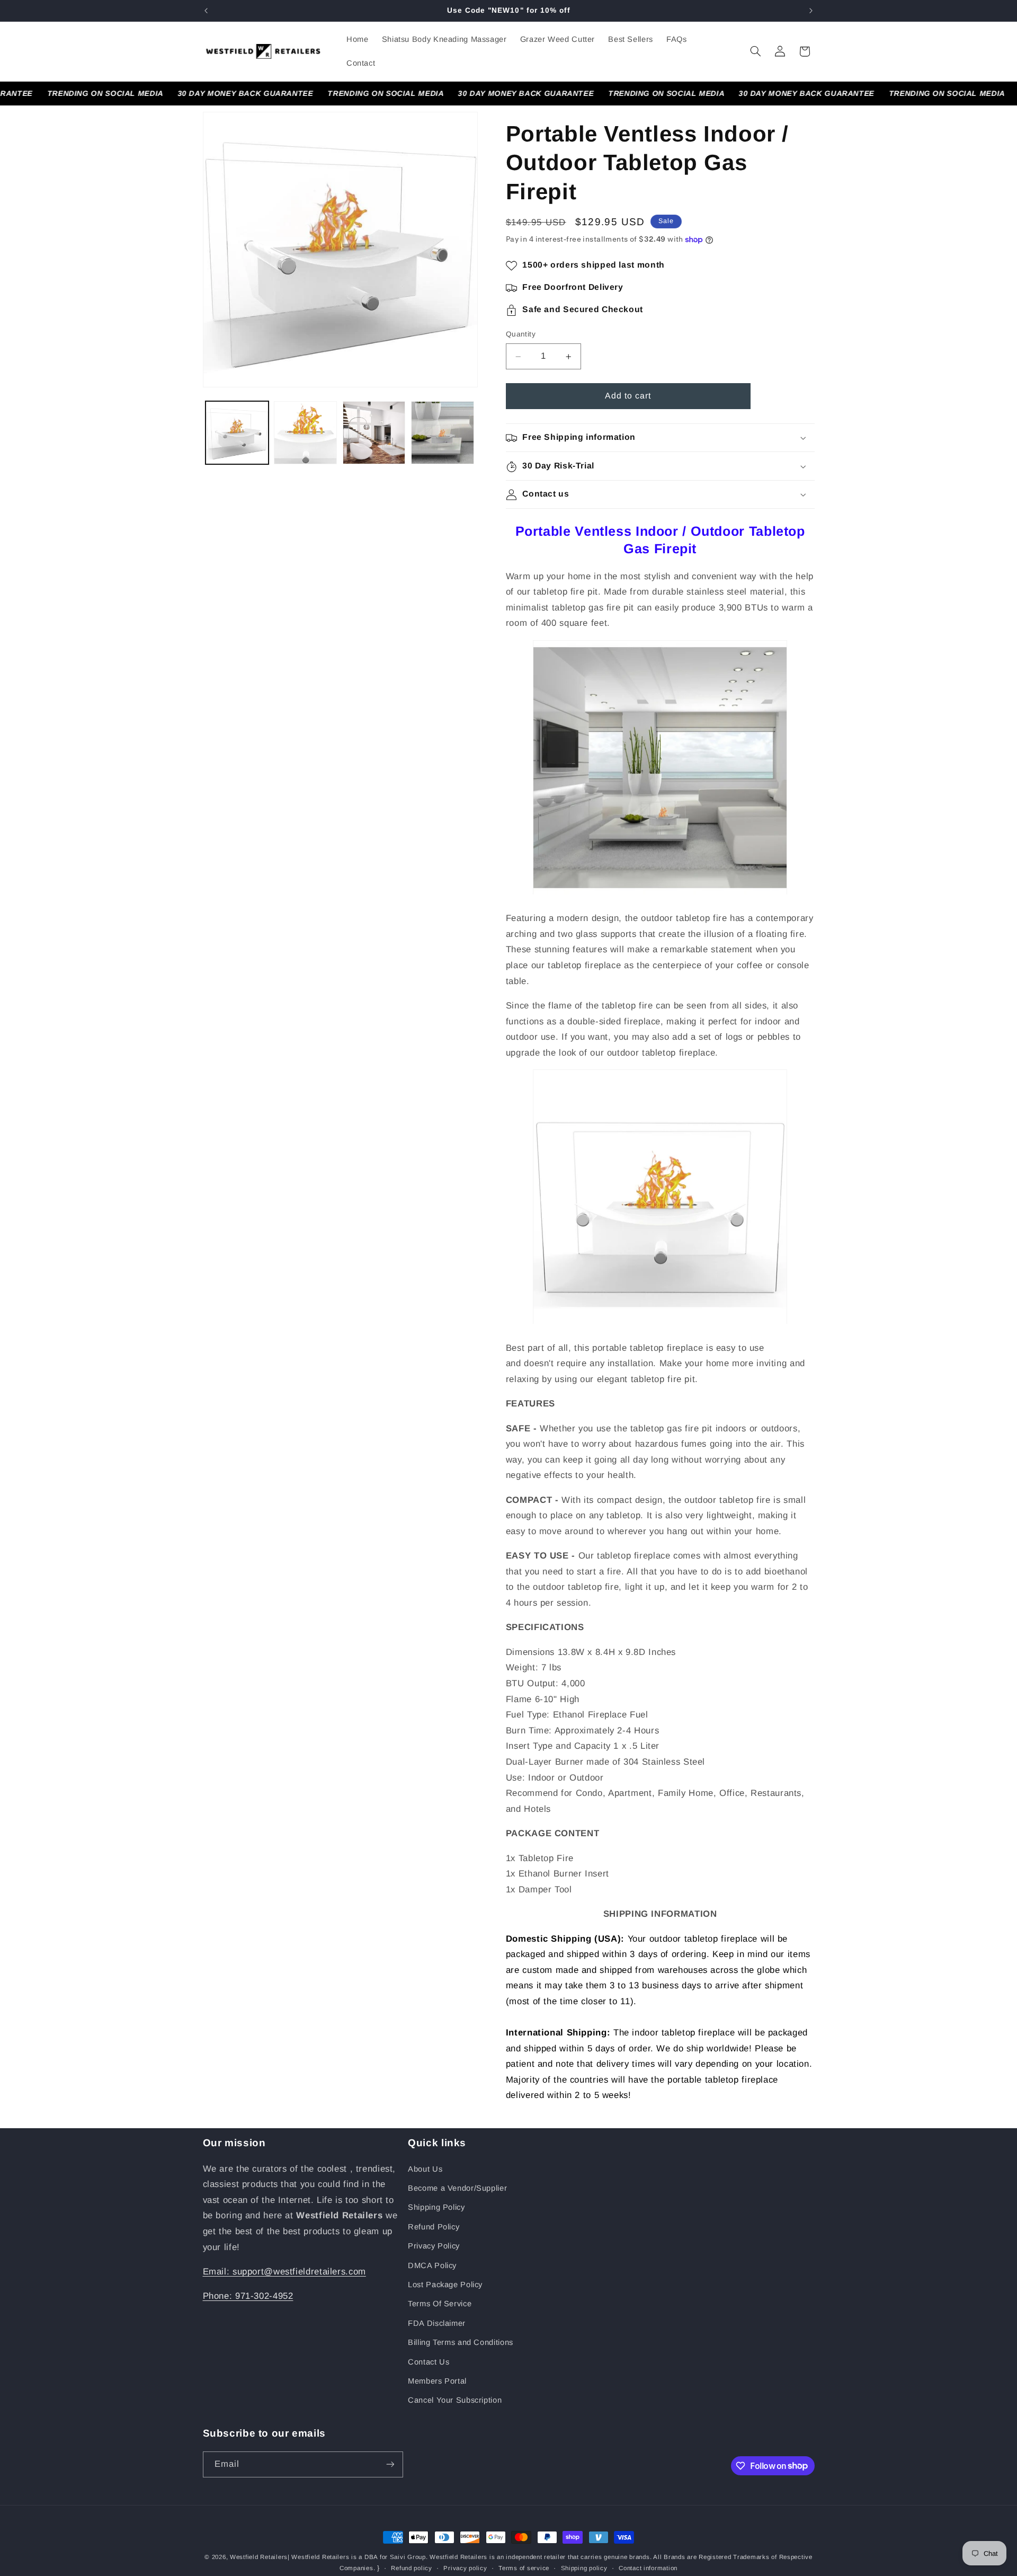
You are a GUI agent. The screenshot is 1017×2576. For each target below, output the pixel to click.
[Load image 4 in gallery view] (443, 433)
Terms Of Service (440, 2304)
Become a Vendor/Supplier (457, 2188)
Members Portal (437, 2381)
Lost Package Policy (445, 2285)
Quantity (521, 335)
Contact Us (429, 2362)
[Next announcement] (811, 11)
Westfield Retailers (259, 2557)
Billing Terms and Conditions (461, 2342)
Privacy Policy (434, 2246)
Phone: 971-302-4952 (248, 2296)
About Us (425, 2169)
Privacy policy (465, 2568)
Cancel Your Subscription (455, 2400)
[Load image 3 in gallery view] (374, 433)
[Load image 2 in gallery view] (305, 433)
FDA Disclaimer (437, 2323)
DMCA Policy (432, 2265)
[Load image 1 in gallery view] (237, 433)
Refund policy (412, 2568)
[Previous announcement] (206, 11)
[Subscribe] (390, 2464)
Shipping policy (584, 2568)
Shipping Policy (436, 2207)
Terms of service (524, 2568)
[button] (755, 51)
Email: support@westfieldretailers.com (284, 2272)
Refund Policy (434, 2227)
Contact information (648, 2568)
